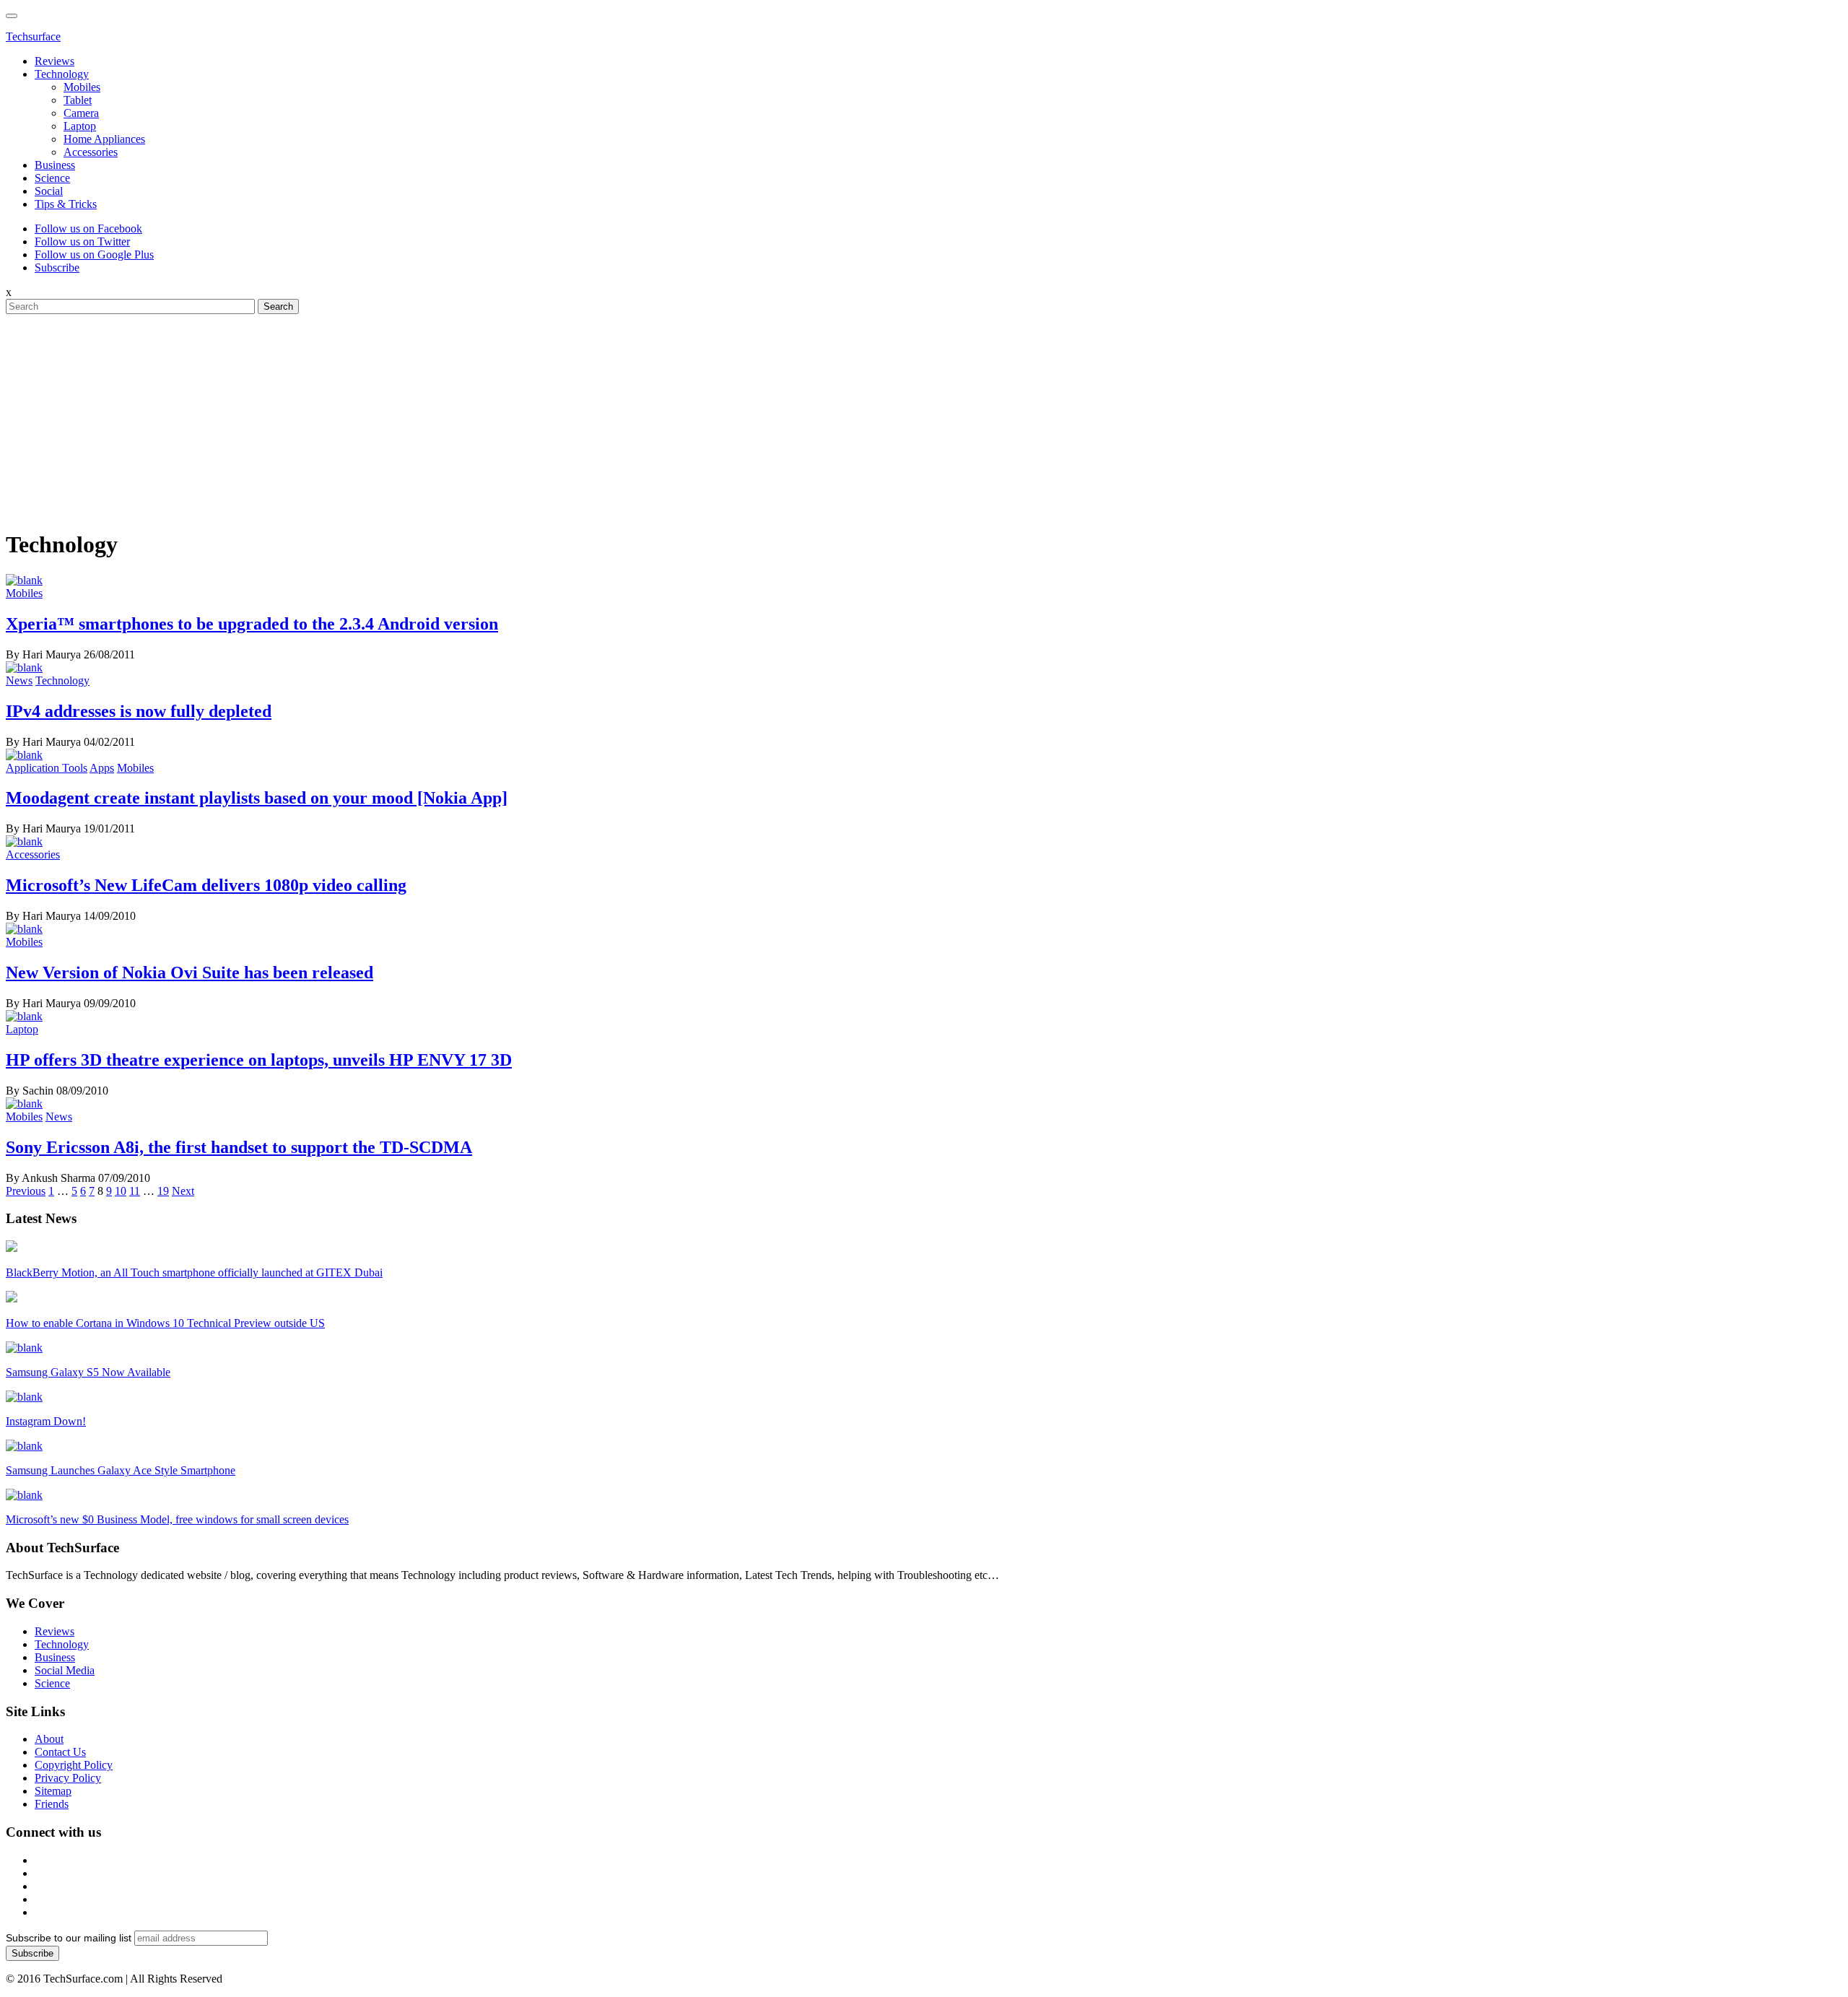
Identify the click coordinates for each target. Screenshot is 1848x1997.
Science (52, 178)
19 (163, 1191)
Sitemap (53, 1791)
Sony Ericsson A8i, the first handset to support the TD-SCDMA (239, 1147)
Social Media (65, 1670)
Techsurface (33, 36)
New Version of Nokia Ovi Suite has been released (189, 973)
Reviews (55, 61)
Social (49, 191)
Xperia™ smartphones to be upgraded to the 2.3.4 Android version (252, 624)
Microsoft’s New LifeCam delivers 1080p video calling (206, 885)
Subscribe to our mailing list (69, 1938)
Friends (52, 1804)
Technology (62, 74)
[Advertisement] (924, 415)
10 (121, 1191)
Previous (26, 1191)
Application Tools (47, 768)
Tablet (78, 100)
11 (135, 1191)
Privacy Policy (68, 1778)
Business (55, 165)
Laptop (80, 126)
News (19, 680)
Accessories (91, 152)
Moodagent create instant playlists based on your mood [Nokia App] (257, 798)
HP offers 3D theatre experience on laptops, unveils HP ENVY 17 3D (259, 1060)
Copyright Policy (74, 1765)
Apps (102, 768)
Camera (81, 113)
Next (183, 1191)
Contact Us (60, 1752)
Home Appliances (104, 139)
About (49, 1739)
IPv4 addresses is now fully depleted (139, 711)
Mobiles (82, 87)
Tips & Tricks (66, 204)
